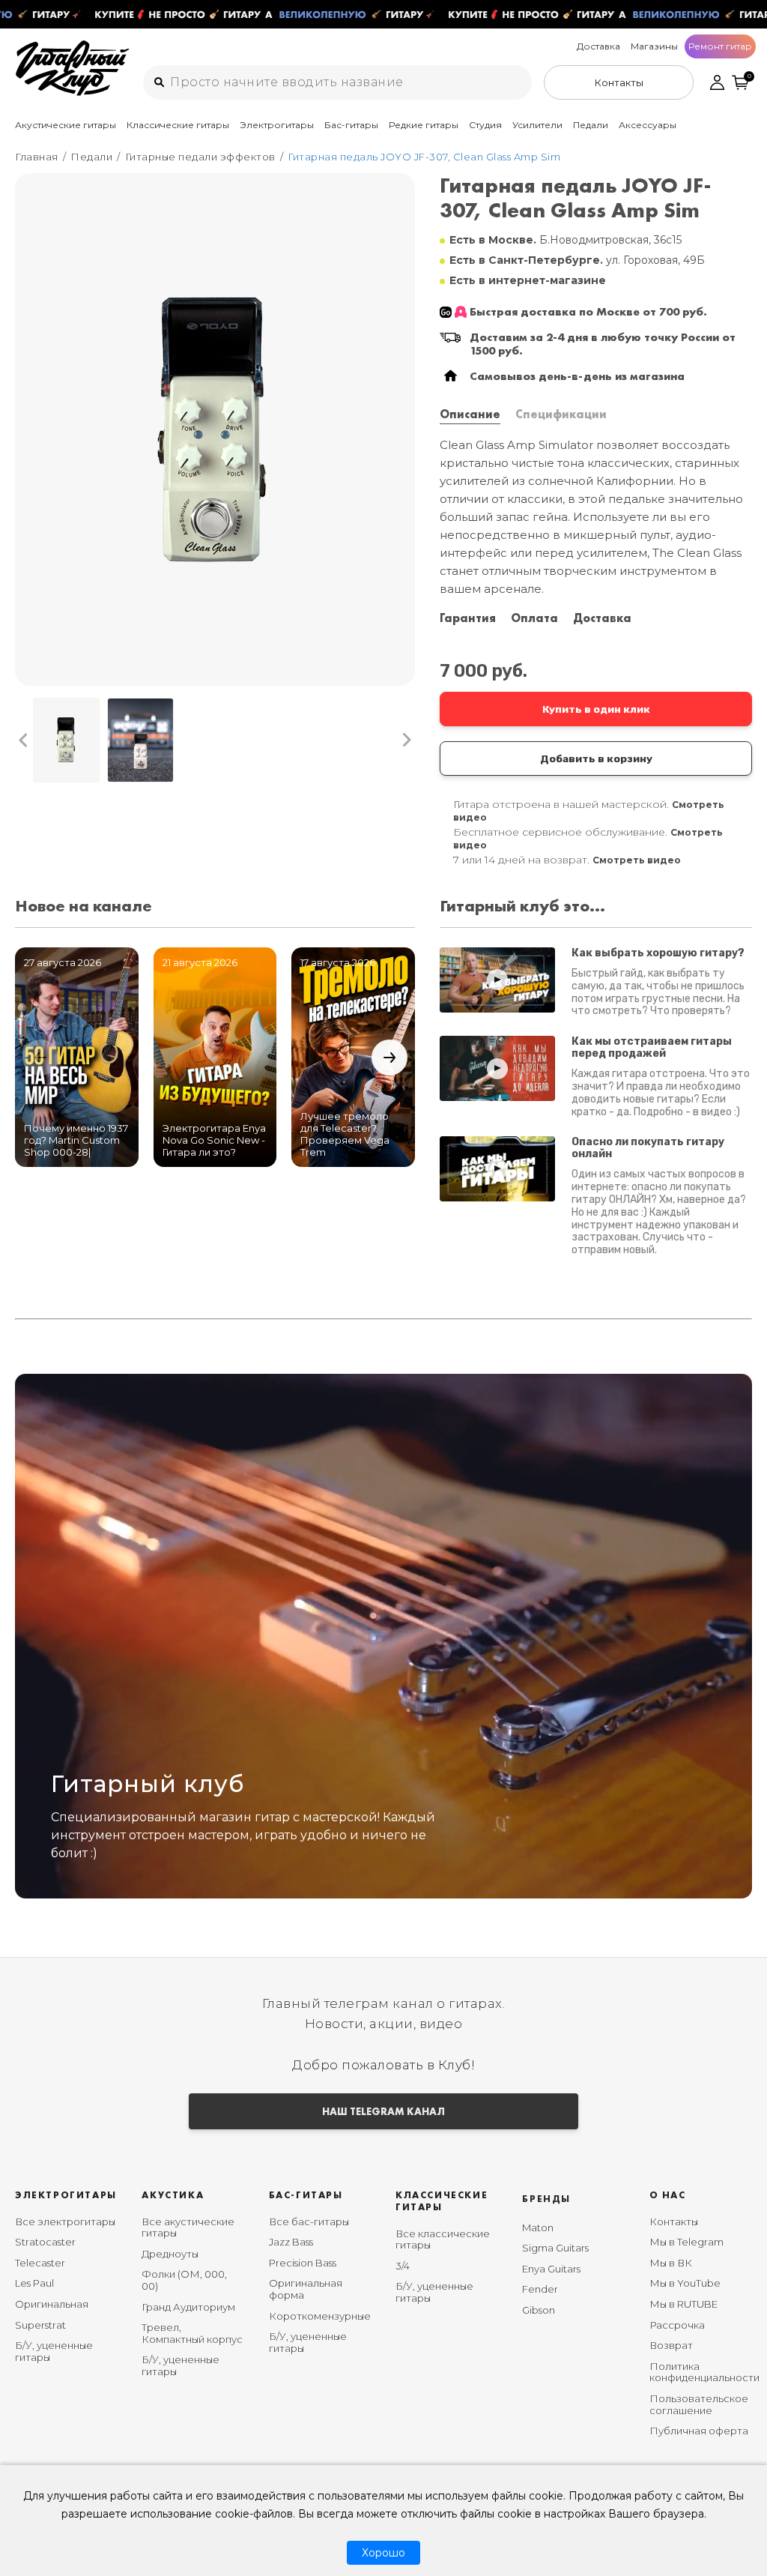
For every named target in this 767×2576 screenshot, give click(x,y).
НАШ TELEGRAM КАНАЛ (383, 2111)
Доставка (598, 46)
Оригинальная (52, 2304)
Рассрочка (677, 2325)
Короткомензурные (320, 2316)
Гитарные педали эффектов (200, 157)
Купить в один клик (596, 709)
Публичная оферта (699, 2431)
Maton (538, 2227)
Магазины (654, 46)
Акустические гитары (66, 125)
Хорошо (383, 2553)
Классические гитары (178, 125)
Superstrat (40, 2325)
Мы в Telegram (686, 2242)
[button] (24, 740)
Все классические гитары (443, 2239)
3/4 (403, 2266)
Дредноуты (170, 2254)
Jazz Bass (291, 2242)
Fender (540, 2289)
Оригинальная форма (306, 2289)
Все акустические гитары (188, 2227)
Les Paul (34, 2283)
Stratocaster (45, 2242)
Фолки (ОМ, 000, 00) (184, 2280)
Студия (485, 125)
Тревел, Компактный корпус (192, 2333)
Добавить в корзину (596, 758)
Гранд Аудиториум (188, 2307)
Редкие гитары (424, 125)
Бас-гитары (351, 125)
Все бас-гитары (309, 2221)
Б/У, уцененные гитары (54, 2351)
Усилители (537, 125)
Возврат (671, 2345)
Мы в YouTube (685, 2283)
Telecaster (40, 2263)
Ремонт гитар (720, 46)
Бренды (546, 2199)
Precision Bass (303, 2263)
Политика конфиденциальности (704, 2372)
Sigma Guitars (555, 2248)
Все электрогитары (65, 2221)
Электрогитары (277, 125)
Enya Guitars (551, 2269)
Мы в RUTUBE (683, 2304)
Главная (37, 157)
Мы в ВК (671, 2263)
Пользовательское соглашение (699, 2404)
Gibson (539, 2310)
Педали (591, 125)
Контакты (674, 2221)
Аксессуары (648, 125)
